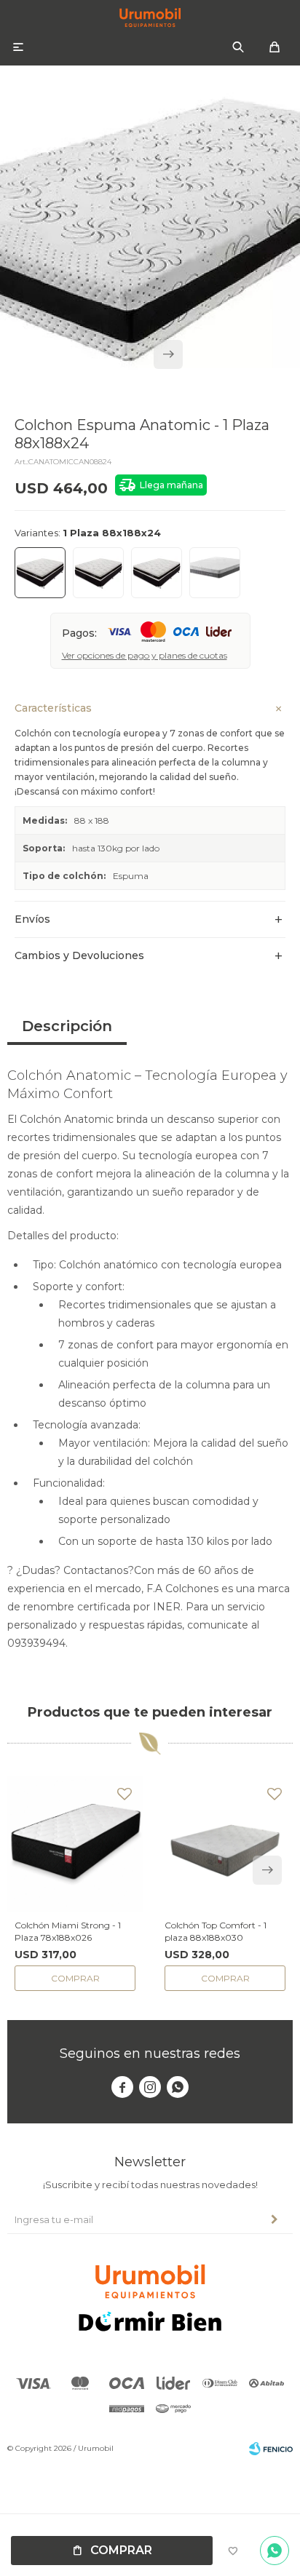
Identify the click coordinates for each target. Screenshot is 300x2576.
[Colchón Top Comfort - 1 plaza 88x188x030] (225, 1844)
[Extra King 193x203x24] (215, 573)
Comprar (121, 2550)
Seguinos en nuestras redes (150, 2054)
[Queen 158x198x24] (157, 573)
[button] (238, 47)
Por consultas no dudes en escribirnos (275, 2551)
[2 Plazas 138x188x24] (98, 573)
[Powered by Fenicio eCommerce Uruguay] (271, 2449)
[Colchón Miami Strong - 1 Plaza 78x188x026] (75, 1844)
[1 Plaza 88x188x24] (40, 573)
